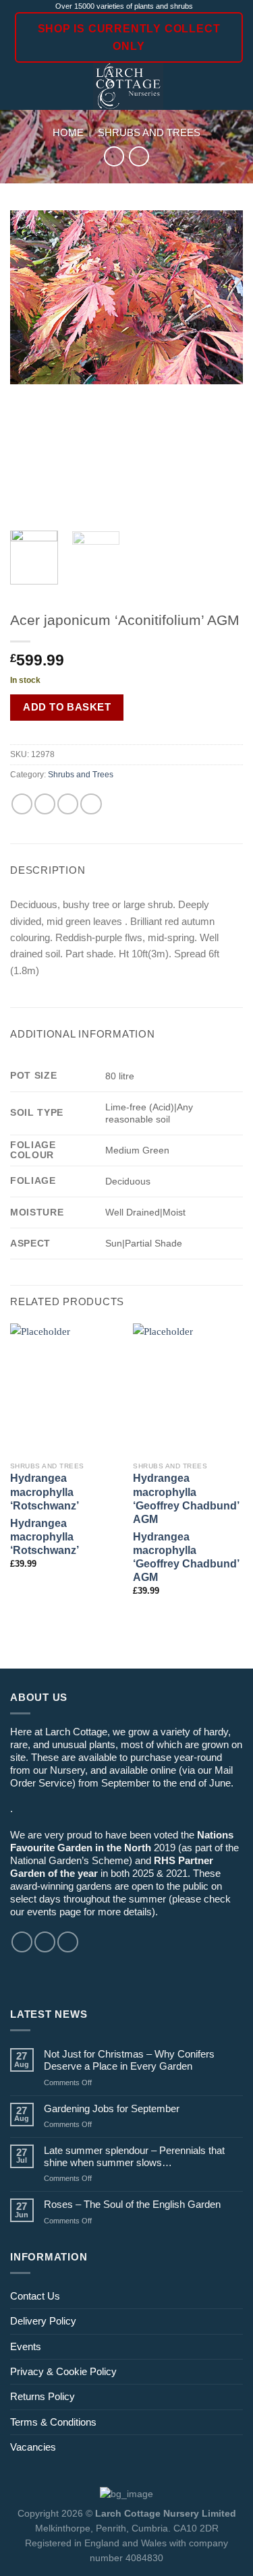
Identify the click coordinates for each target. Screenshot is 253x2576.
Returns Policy (43, 2396)
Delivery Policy (43, 2321)
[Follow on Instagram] (45, 1942)
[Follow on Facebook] (22, 1942)
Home (68, 132)
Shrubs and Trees (149, 132)
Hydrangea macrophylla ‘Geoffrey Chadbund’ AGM (186, 1498)
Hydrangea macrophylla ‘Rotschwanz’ (45, 1492)
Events (26, 2346)
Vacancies (33, 2447)
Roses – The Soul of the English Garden (132, 2204)
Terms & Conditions (53, 2422)
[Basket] (236, 86)
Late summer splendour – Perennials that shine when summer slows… (134, 2156)
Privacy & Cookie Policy (63, 2371)
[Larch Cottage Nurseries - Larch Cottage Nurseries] (129, 86)
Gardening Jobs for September (112, 2108)
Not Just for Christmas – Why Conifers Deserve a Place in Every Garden (129, 2060)
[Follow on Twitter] (68, 1942)
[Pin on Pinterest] (91, 804)
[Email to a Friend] (68, 804)
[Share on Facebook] (45, 804)
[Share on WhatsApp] (22, 804)
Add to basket (67, 707)
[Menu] (18, 87)
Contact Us (35, 2296)
